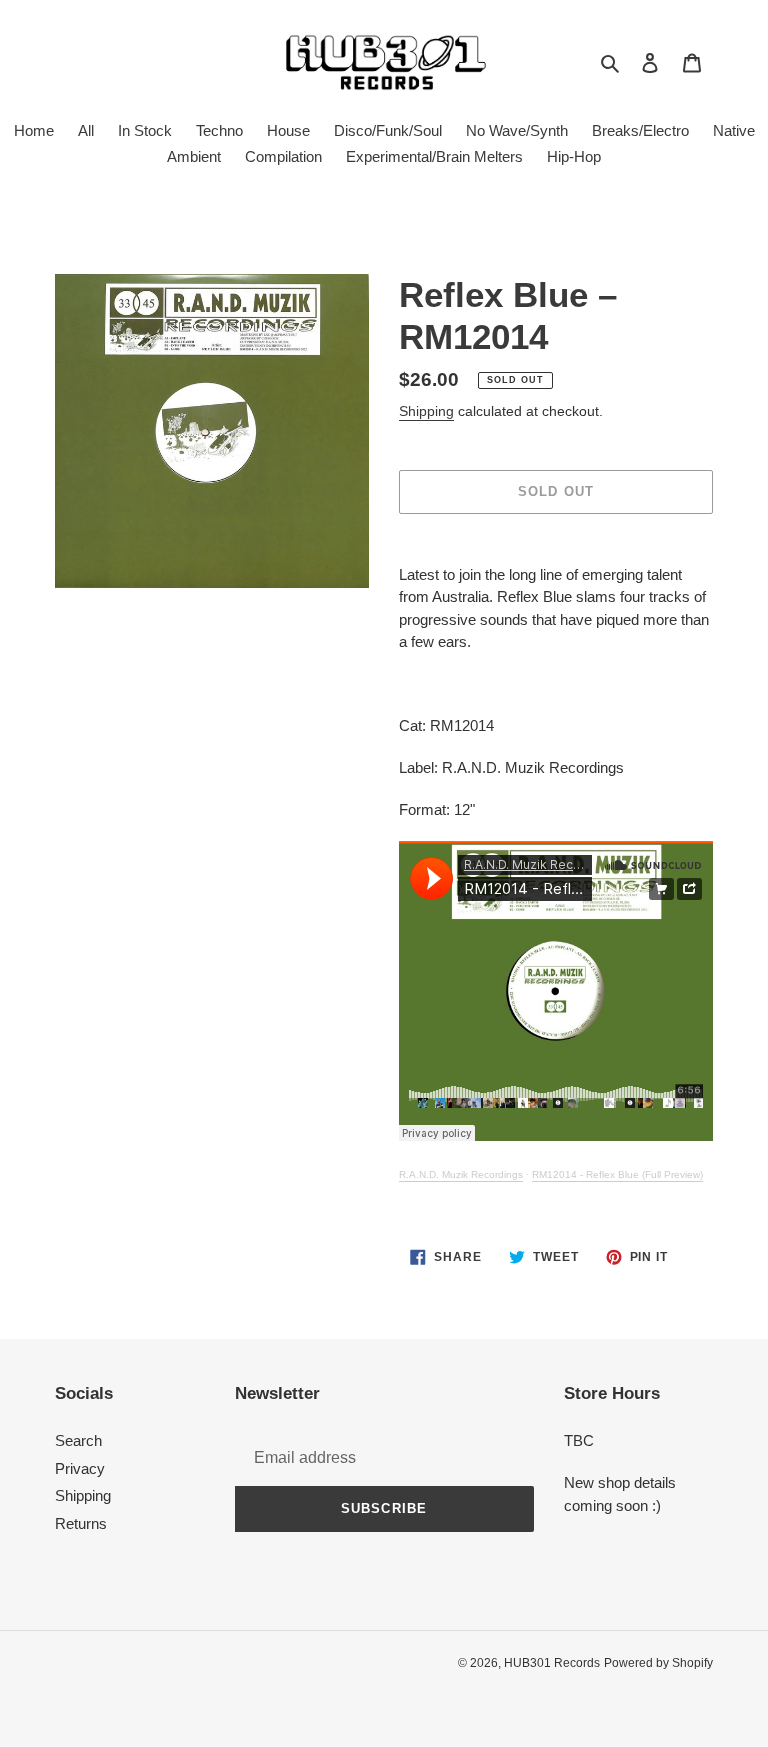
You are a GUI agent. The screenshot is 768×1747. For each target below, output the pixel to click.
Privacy (80, 1468)
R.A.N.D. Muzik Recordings (461, 1174)
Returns (81, 1523)
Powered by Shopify (658, 1663)
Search (78, 1440)
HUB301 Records (552, 1663)
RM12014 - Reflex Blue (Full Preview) (617, 1174)
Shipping (426, 411)
